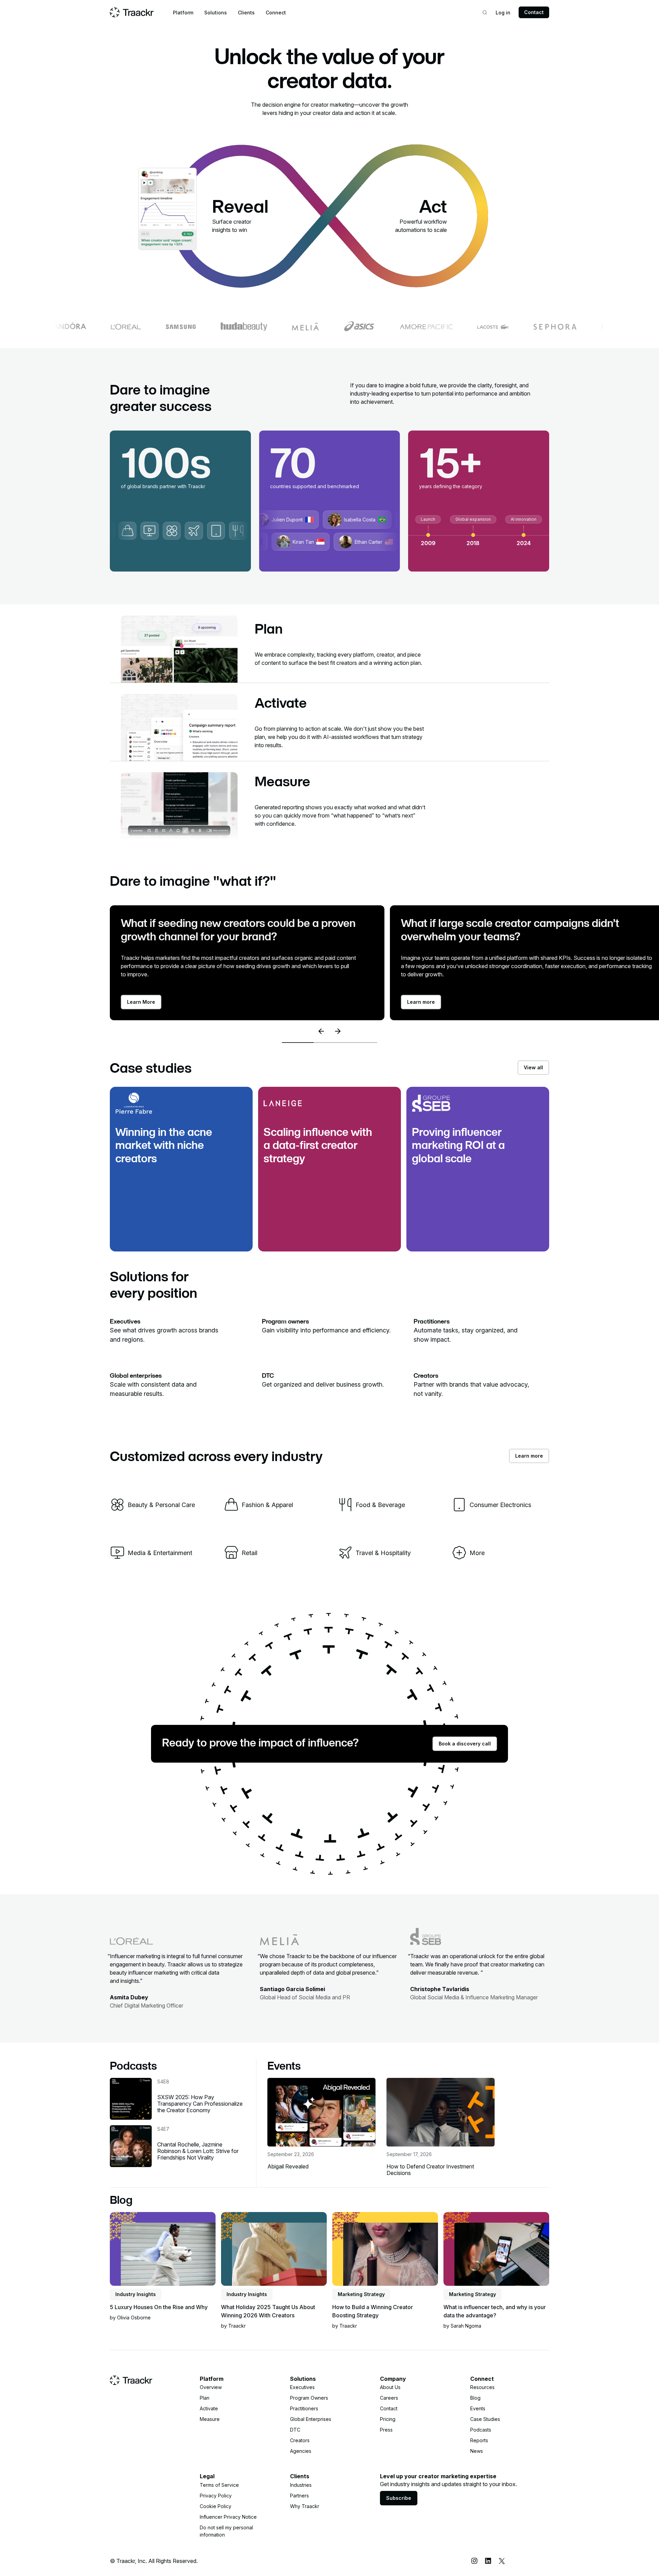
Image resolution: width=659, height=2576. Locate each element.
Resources (482, 2387)
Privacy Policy (216, 2496)
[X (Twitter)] (502, 2561)
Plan (205, 2398)
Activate (209, 2408)
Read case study (142, 1199)
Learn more (529, 1456)
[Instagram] (474, 2561)
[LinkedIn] (488, 2561)
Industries (301, 2485)
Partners (299, 2496)
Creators (300, 2440)
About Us (390, 2387)
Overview (211, 2387)
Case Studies (485, 2419)
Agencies (301, 2451)
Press (386, 2430)
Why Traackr (305, 2506)
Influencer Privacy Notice (228, 2517)
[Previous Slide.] (321, 1031)
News (477, 2451)
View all (533, 1067)
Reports (479, 2440)
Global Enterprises (311, 2419)
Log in (503, 13)
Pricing (388, 2419)
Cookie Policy (216, 2506)
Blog (475, 2398)
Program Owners (309, 2398)
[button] (183, 13)
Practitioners (304, 2408)
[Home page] (132, 12)
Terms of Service (219, 2485)
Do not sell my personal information (226, 2531)
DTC (295, 2430)
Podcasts (481, 2430)
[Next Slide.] (338, 1031)
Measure (210, 2419)
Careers (389, 2398)
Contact (534, 12)
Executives (302, 2387)
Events (478, 2408)
